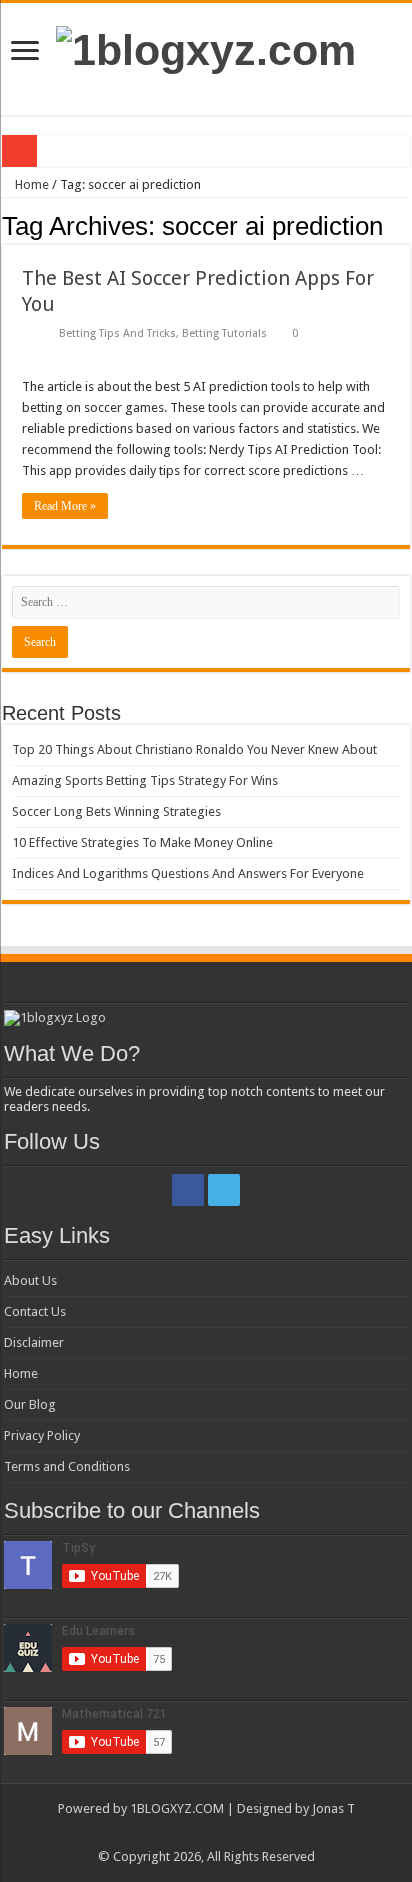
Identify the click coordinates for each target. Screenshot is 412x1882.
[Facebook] (188, 1190)
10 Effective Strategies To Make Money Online (142, 842)
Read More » (65, 506)
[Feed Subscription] (404, 225)
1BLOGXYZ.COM (177, 1808)
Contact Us (35, 1311)
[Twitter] (224, 1190)
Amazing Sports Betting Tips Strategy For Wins (145, 780)
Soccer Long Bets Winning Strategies (116, 811)
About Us (30, 1280)
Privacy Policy (42, 1435)
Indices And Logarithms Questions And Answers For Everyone (188, 873)
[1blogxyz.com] (206, 47)
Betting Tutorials (224, 333)
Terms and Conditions (67, 1466)
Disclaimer (34, 1342)
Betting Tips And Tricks (117, 333)
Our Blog (30, 1404)
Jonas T (333, 1808)
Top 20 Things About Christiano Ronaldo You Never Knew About (194, 749)
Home (30, 184)
